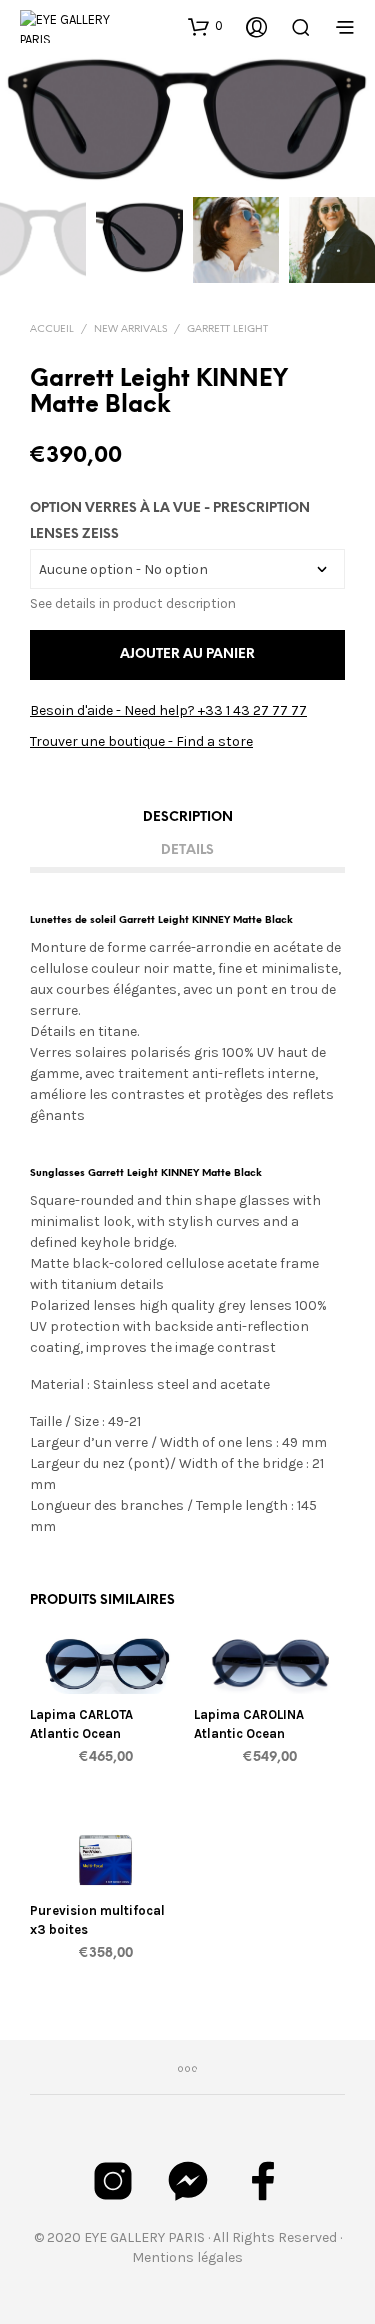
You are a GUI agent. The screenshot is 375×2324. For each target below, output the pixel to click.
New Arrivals (130, 329)
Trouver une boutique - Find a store (141, 741)
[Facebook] (263, 2181)
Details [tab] (187, 850)
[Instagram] (113, 2181)
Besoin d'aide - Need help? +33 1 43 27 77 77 (168, 710)
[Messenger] (188, 2181)
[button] (205, 26)
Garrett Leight (227, 329)
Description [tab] (188, 817)
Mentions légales (187, 2257)
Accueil (52, 329)
